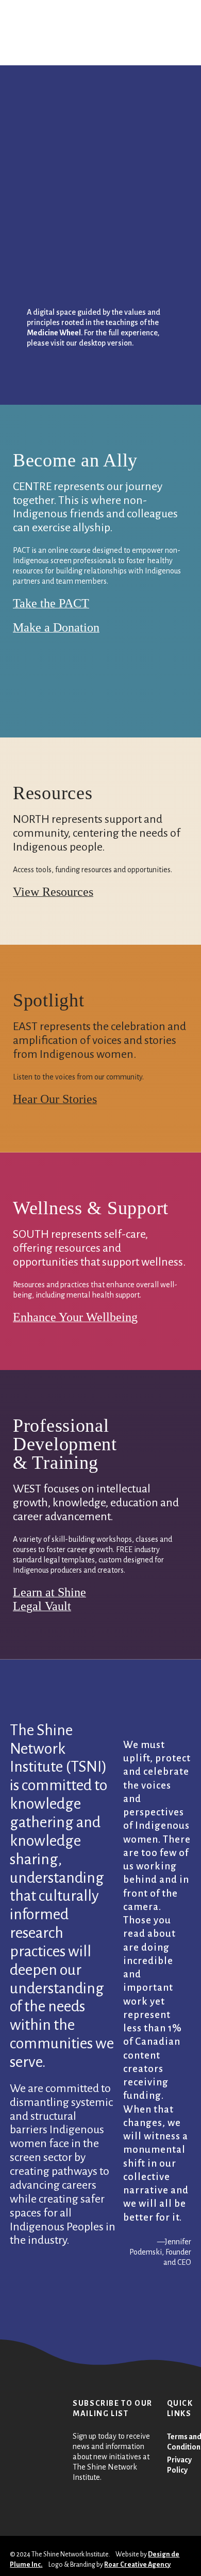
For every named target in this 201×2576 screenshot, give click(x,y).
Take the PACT (51, 603)
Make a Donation (56, 627)
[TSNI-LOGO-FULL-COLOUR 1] (25, 21)
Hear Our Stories (55, 1099)
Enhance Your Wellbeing (75, 1317)
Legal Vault (42, 1606)
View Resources (53, 892)
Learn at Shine (49, 1592)
